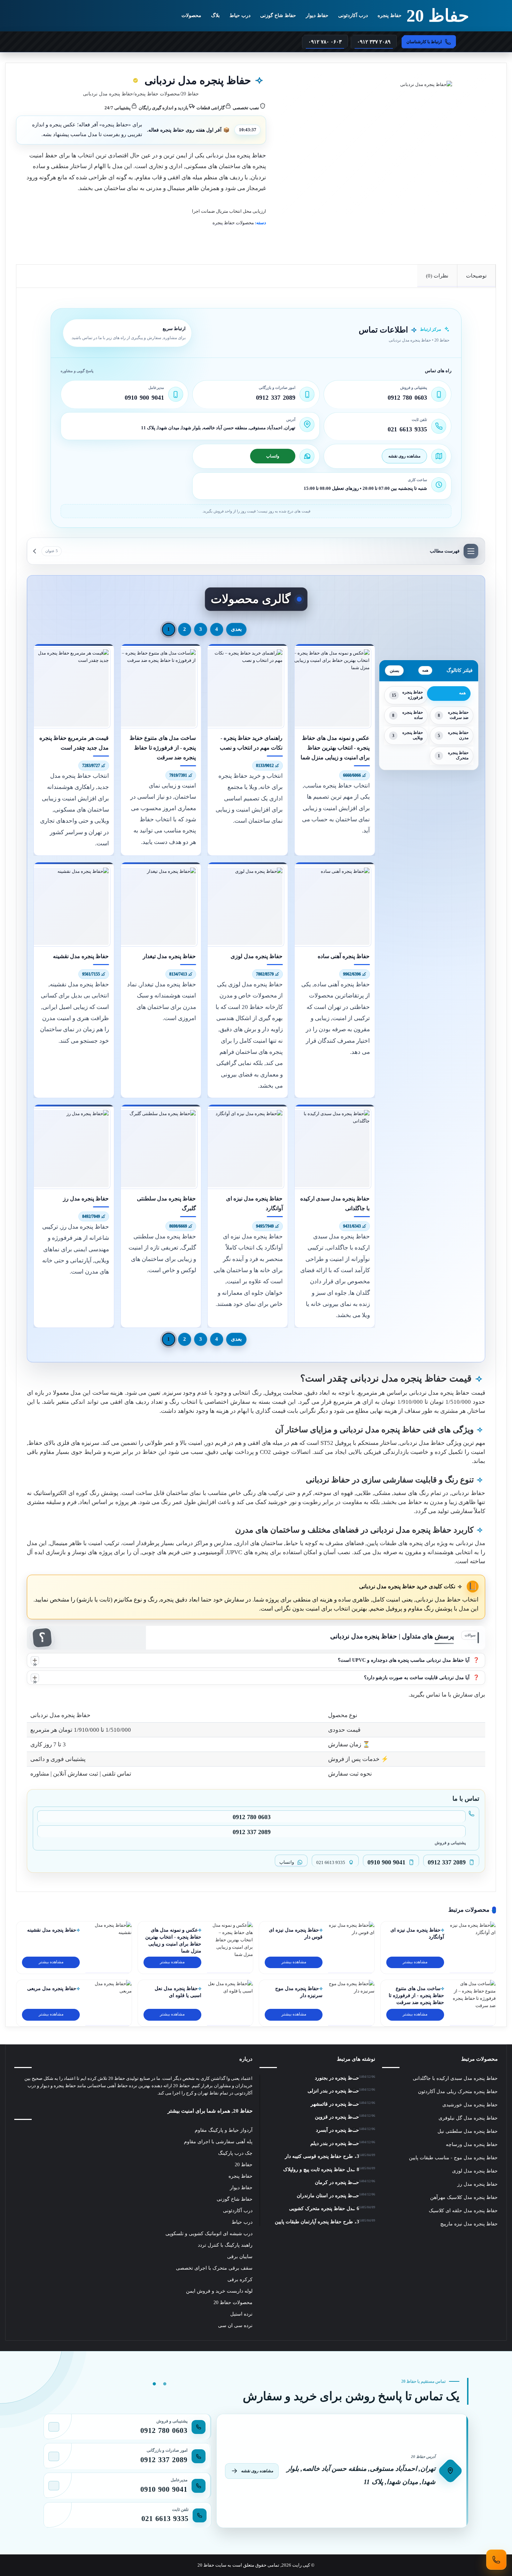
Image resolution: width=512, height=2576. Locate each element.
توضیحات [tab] (476, 276)
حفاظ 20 (190, 94)
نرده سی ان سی (235, 2326)
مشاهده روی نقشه (404, 456)
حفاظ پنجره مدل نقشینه (52, 1930)
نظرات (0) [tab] (437, 276)
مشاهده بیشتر (415, 1962)
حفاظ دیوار (317, 15)
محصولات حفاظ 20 (233, 2303)
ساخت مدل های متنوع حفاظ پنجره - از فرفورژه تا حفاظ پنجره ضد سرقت (416, 1995)
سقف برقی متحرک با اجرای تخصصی (214, 2268)
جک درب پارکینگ (235, 2153)
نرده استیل (241, 2314)
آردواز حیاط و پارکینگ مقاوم (224, 2130)
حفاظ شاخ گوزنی (278, 15)
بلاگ (215, 15)
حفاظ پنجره (390, 15)
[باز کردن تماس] (496, 2560)
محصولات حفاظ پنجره (157, 94)
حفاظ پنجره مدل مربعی (52, 1988)
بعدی (236, 629)
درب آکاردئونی (353, 15)
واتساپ (273, 456)
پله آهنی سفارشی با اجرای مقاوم (218, 2142)
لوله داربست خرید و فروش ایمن (219, 2291)
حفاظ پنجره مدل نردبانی (236, 155)
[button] (256, 1660)
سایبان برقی (240, 2257)
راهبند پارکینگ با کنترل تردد (225, 2245)
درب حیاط (240, 15)
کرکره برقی (240, 2280)
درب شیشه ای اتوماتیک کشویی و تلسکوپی (209, 2234)
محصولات (191, 15)
